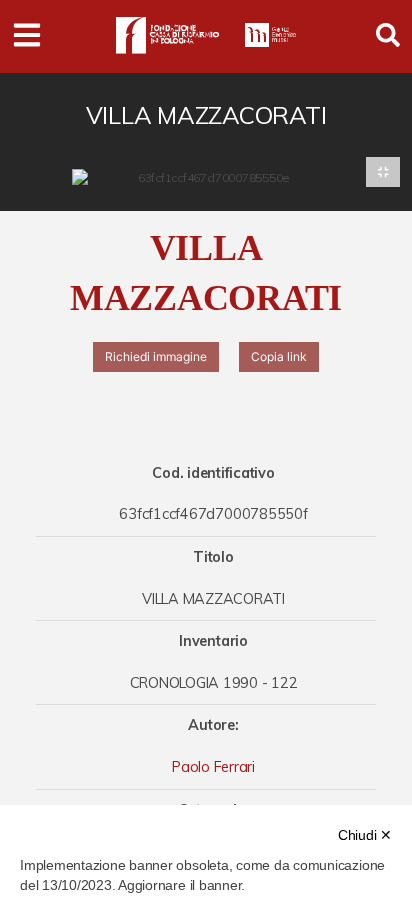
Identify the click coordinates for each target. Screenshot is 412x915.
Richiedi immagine (156, 356)
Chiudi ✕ (365, 835)
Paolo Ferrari (213, 767)
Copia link (279, 356)
